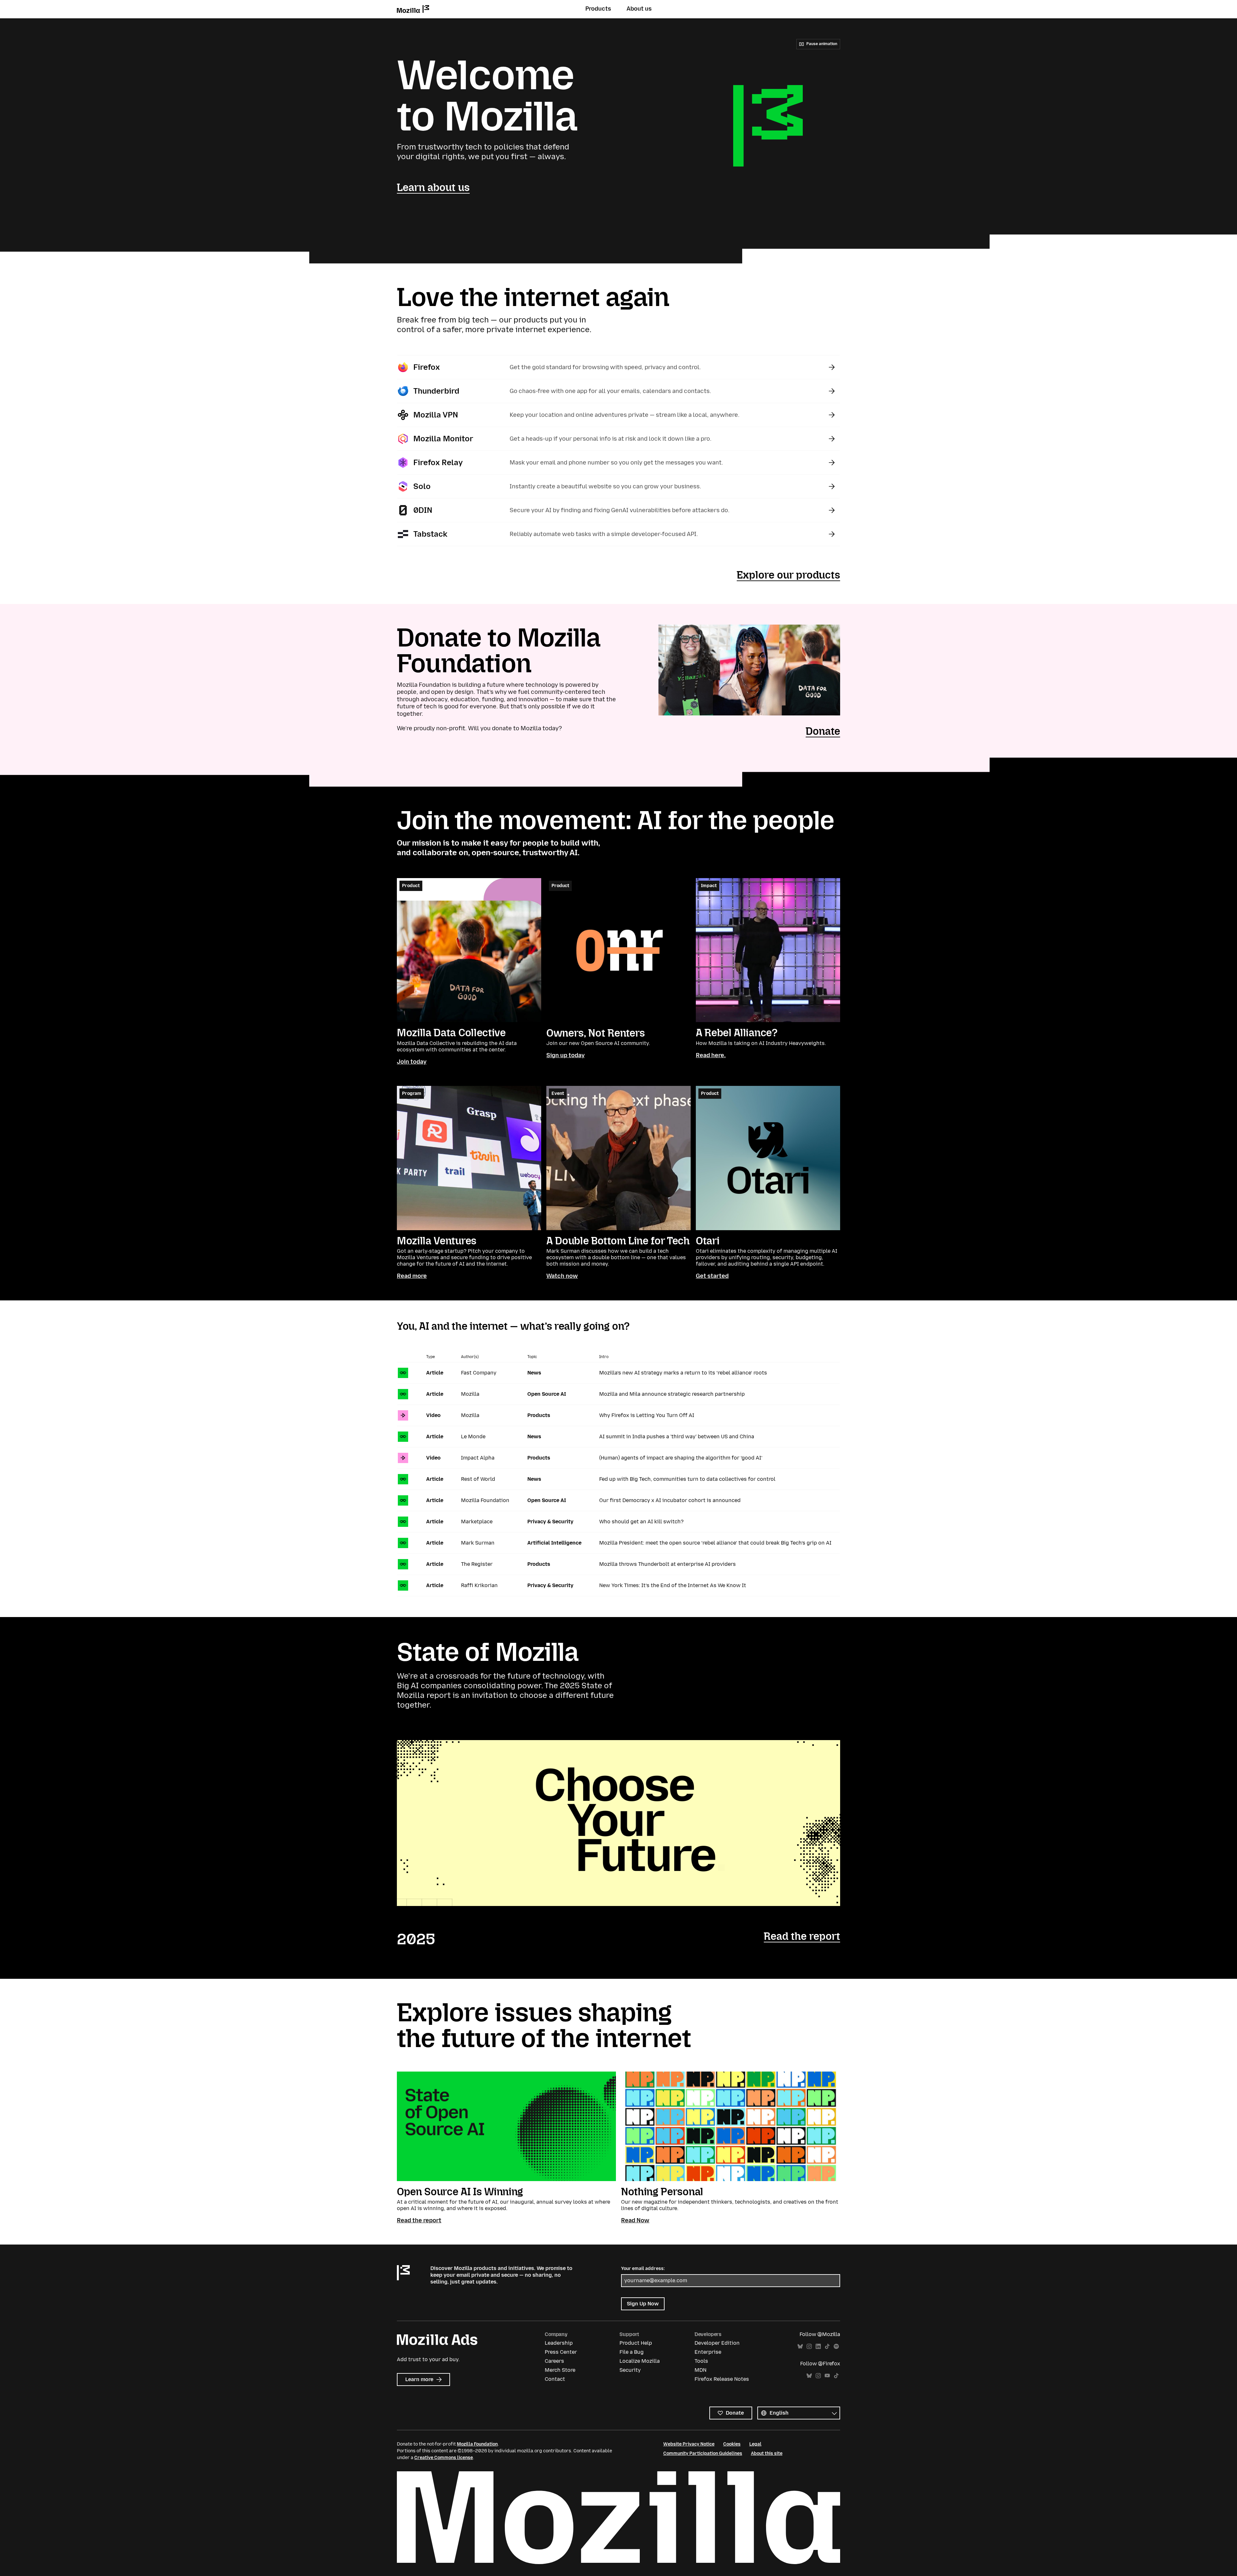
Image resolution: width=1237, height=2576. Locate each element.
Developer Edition (717, 2343)
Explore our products (788, 575)
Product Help (636, 2343)
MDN (700, 2370)
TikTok (827, 2346)
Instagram (809, 2346)
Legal (755, 2444)
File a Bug (632, 2352)
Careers (554, 2361)
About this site (767, 2453)
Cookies (732, 2444)
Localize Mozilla (640, 2361)
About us (639, 9)
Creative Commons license (444, 2458)
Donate (823, 731)
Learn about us (433, 187)
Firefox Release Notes (722, 2379)
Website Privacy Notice (689, 2444)
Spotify (836, 2346)
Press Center (561, 2352)
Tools (701, 2361)
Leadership (559, 2343)
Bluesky (800, 2346)
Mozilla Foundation (477, 2444)
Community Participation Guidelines (703, 2453)
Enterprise (708, 2352)
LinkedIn (818, 2346)
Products (598, 9)
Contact (555, 2379)
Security (630, 2370)
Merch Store (560, 2370)
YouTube (827, 2376)
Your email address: (643, 2269)
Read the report (802, 1936)
